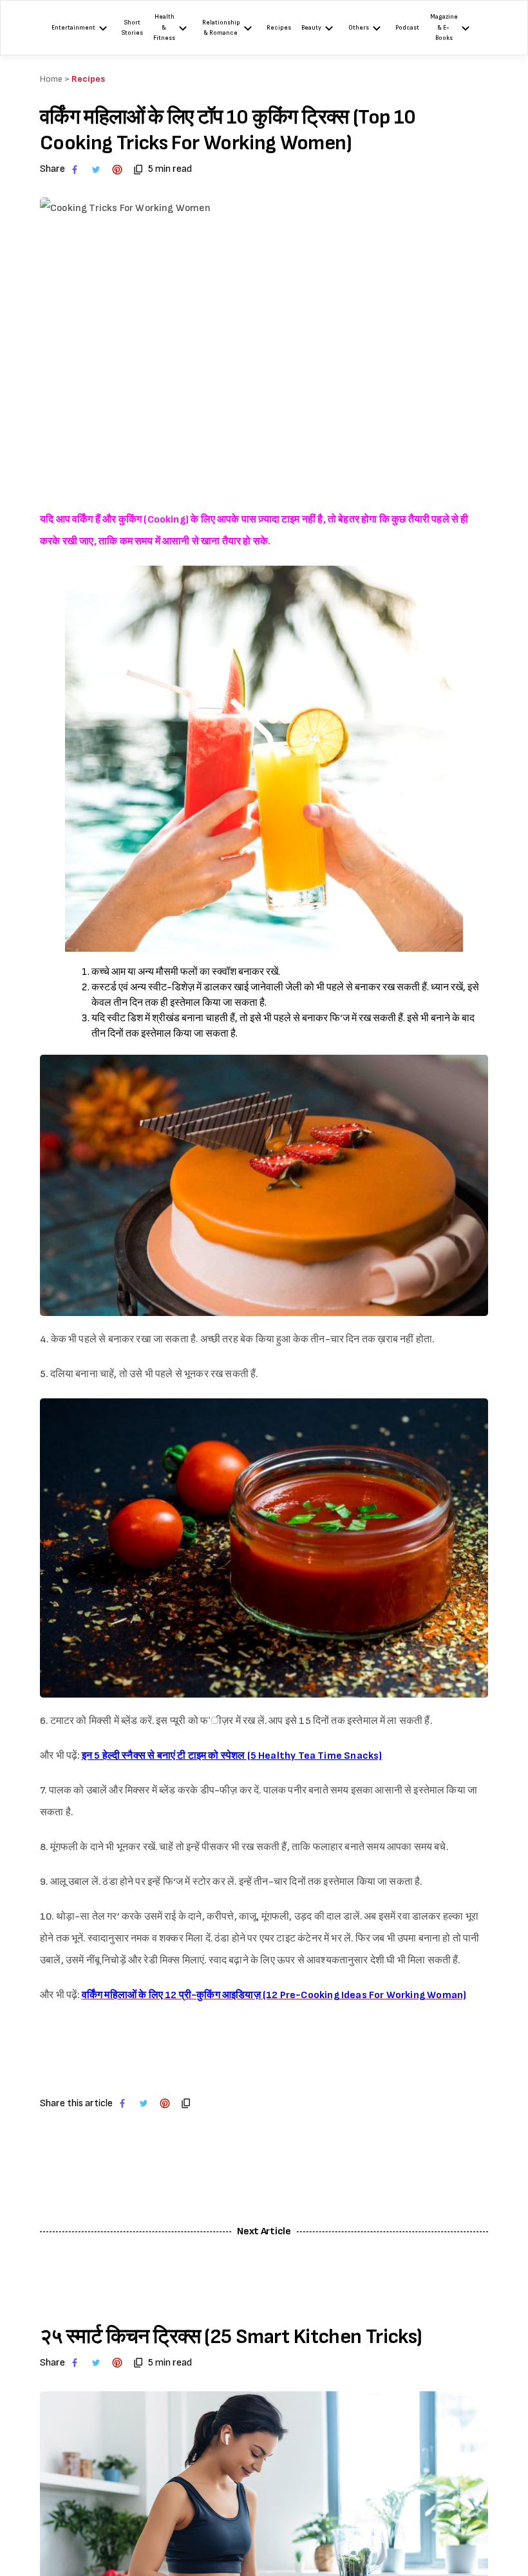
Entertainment (73, 28)
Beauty (311, 28)
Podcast (407, 28)
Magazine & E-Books (444, 27)
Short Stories (132, 28)
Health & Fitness (164, 27)
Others (359, 28)
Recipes (279, 28)
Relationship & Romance (221, 28)
